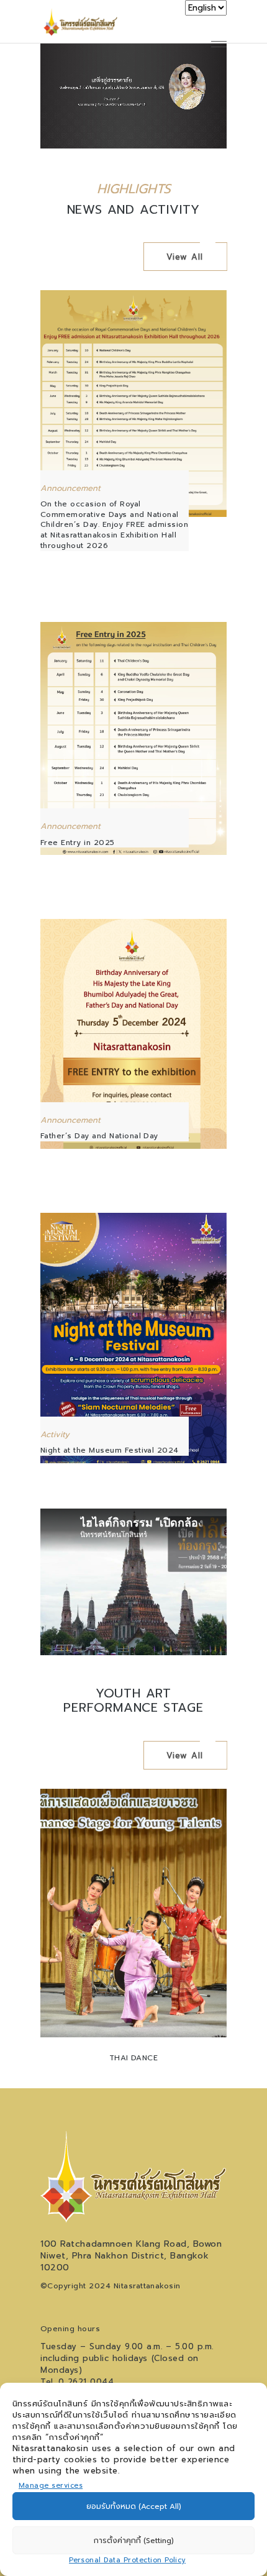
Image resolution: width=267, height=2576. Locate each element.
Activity (55, 1434)
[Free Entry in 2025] (133, 738)
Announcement (70, 488)
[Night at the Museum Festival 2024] (133, 1338)
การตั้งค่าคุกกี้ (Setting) (134, 2541)
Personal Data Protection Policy (127, 2560)
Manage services (51, 2486)
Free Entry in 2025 (78, 843)
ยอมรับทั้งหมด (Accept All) (134, 2506)
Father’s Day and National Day (99, 1136)
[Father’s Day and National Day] (133, 1034)
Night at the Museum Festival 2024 (110, 1450)
